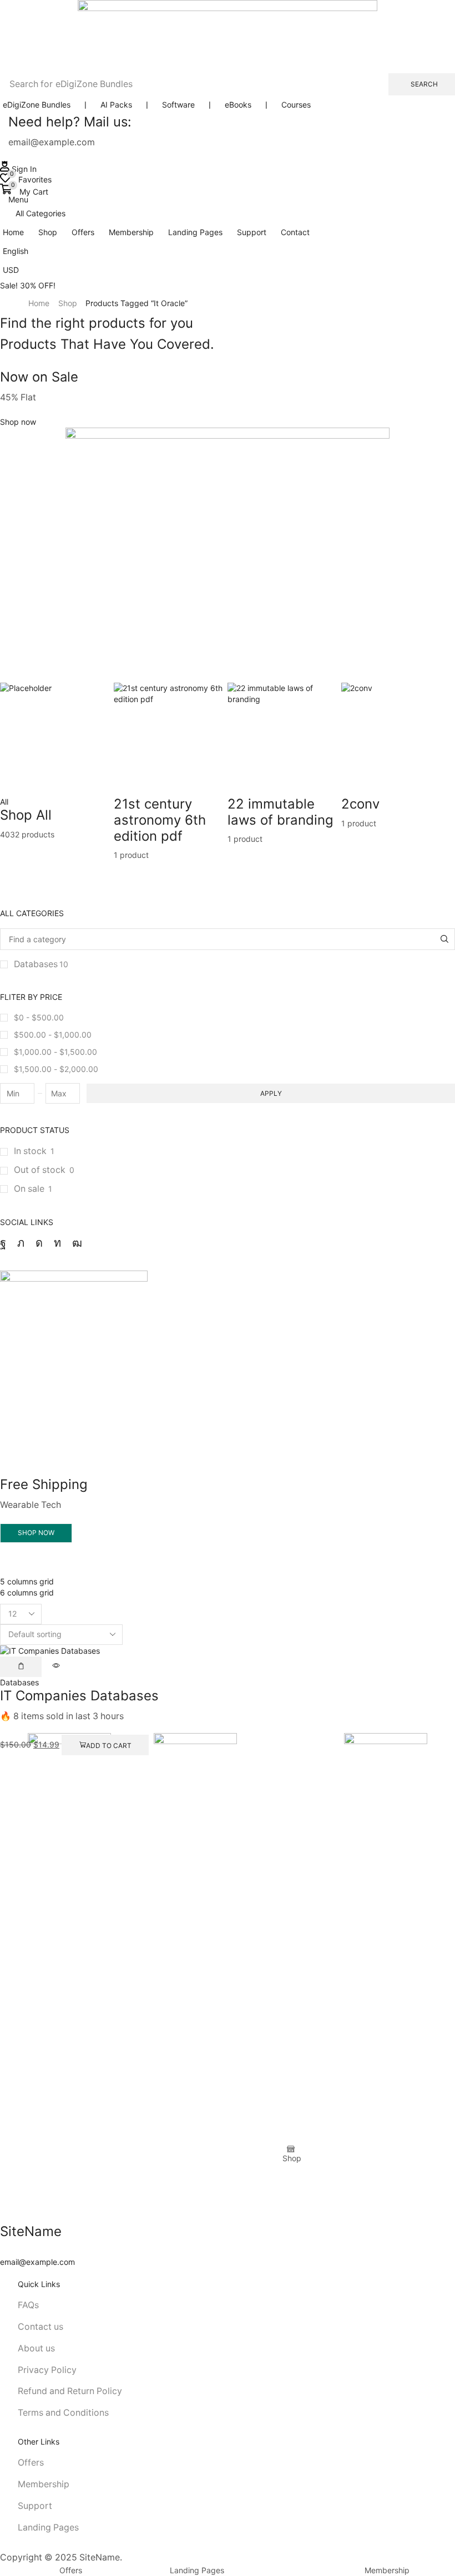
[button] (18, 169)
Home (39, 303)
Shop (68, 303)
